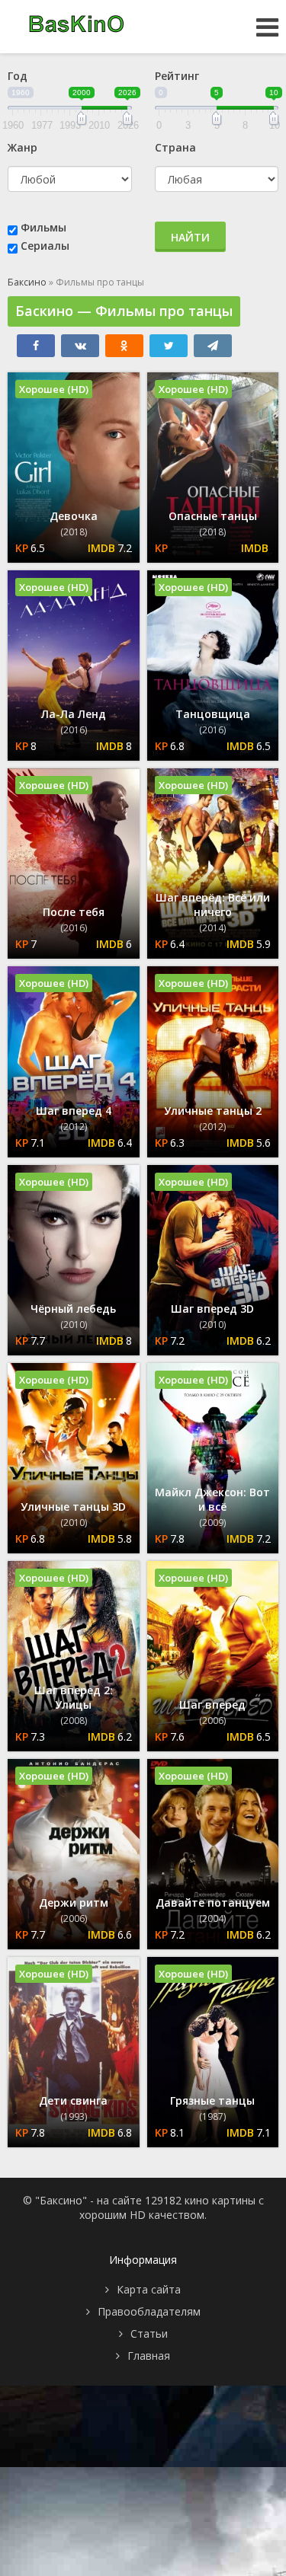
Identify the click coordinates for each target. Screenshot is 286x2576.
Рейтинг (177, 76)
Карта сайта (149, 2289)
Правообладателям (149, 2311)
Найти (190, 237)
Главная (149, 2356)
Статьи (149, 2333)
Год (18, 76)
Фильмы (43, 227)
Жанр (22, 147)
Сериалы (45, 246)
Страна (175, 147)
